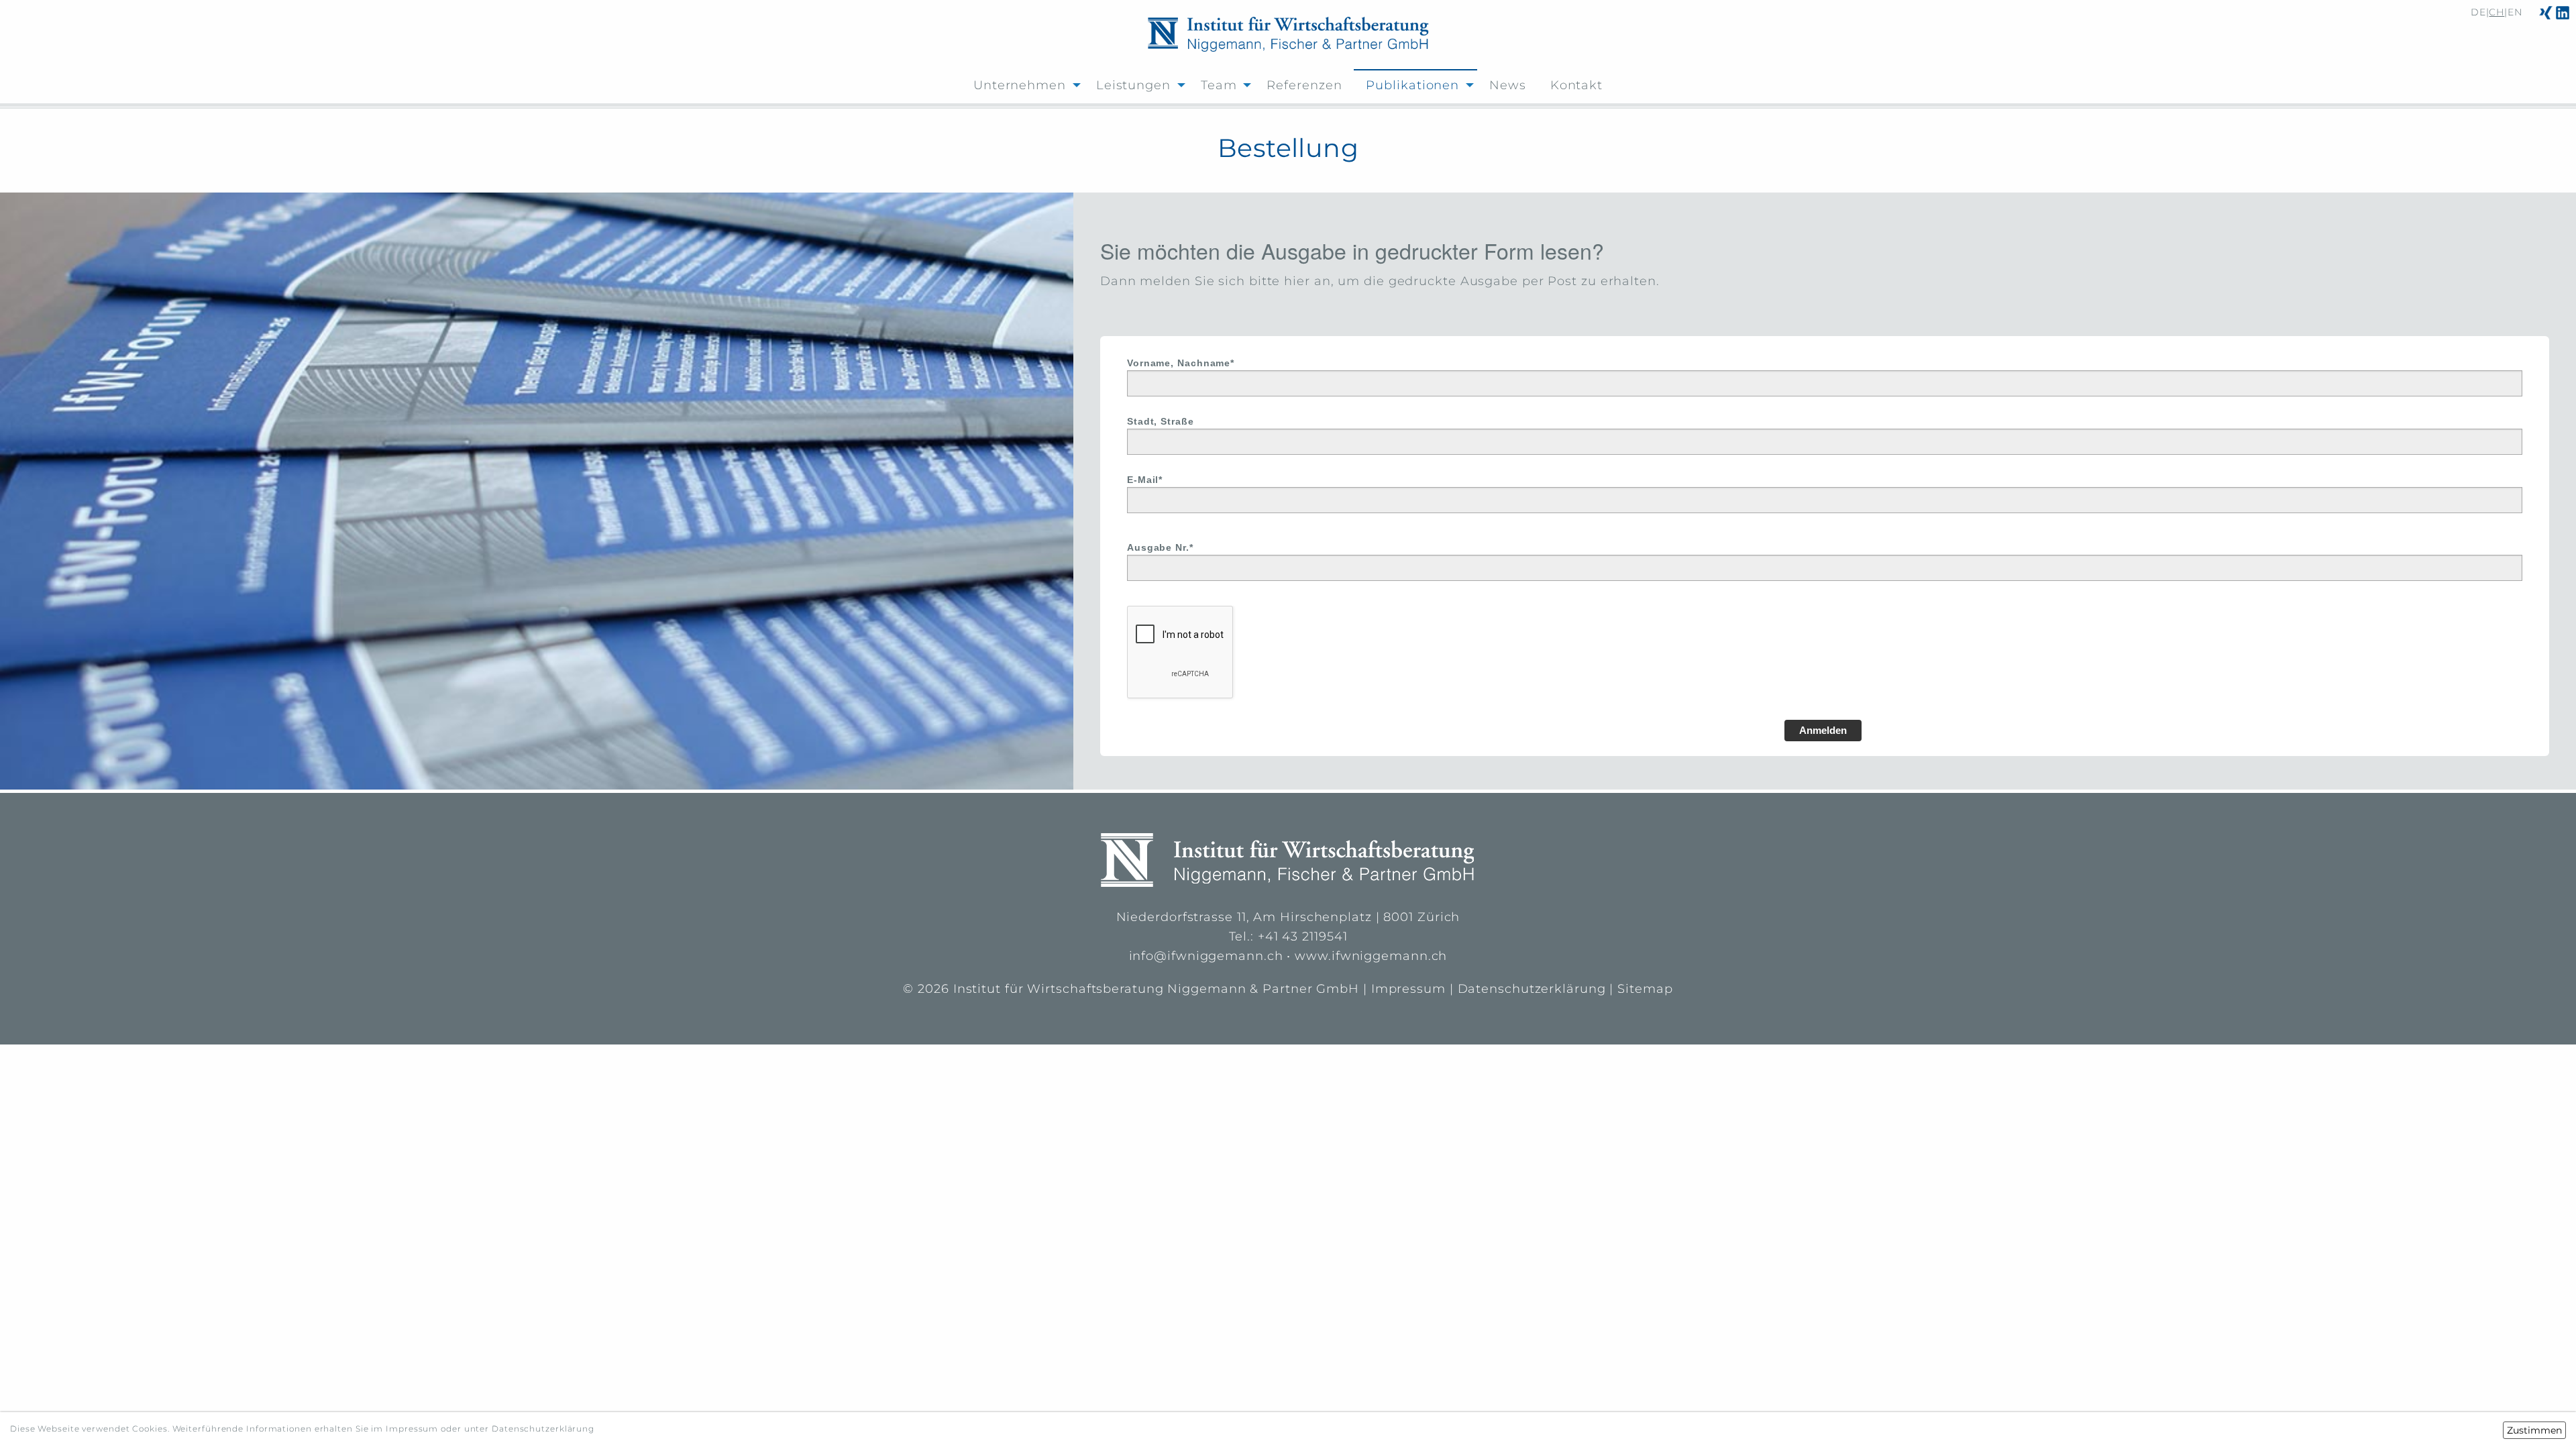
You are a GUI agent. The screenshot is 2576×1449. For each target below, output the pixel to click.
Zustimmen (2534, 1430)
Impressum (1408, 989)
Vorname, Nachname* (1181, 363)
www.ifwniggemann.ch (1371, 956)
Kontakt (1576, 85)
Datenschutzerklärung (1532, 989)
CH (2497, 12)
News (1508, 85)
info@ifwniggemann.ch (1206, 956)
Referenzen (1304, 85)
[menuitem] (1023, 84)
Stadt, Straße (1161, 421)
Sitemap (1645, 989)
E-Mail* (1145, 480)
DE (2478, 12)
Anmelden (1823, 730)
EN (2515, 12)
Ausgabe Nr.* (1160, 547)
